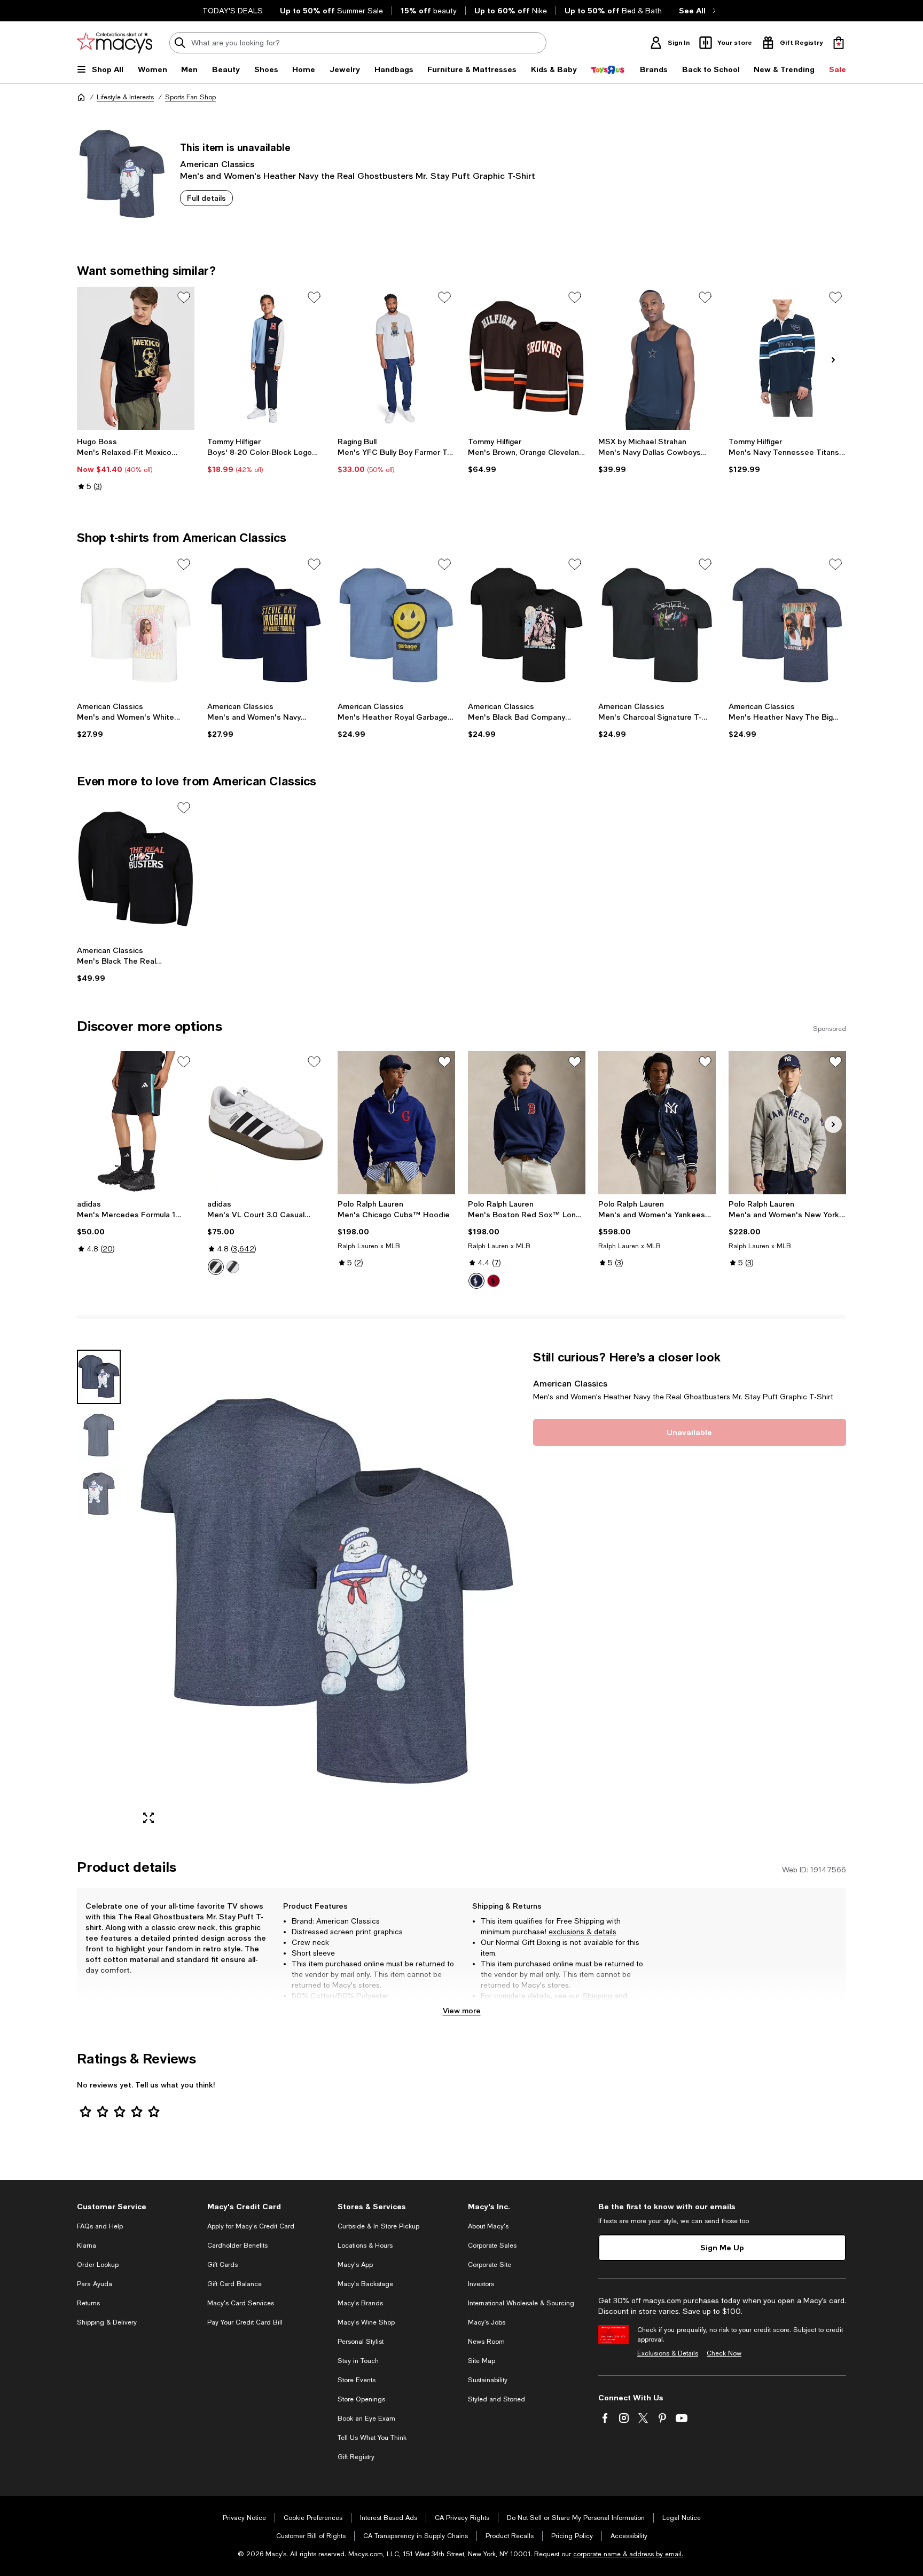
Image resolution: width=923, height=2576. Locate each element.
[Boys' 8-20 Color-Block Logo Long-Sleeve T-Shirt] (266, 358)
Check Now (724, 2353)
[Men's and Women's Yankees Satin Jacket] (657, 1123)
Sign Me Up (722, 2247)
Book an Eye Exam (366, 2419)
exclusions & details (582, 1932)
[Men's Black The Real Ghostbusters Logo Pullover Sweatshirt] (136, 869)
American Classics (217, 164)
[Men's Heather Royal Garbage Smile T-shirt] (396, 625)
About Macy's (488, 2226)
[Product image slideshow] (327, 1591)
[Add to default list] (184, 297)
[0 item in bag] (839, 43)
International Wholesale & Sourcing (521, 2303)
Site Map (482, 2361)
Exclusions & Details (668, 2353)
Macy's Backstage (365, 2284)
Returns (494, 2006)
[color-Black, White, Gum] (233, 1267)
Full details (206, 198)
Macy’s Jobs (487, 2322)
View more (462, 2010)
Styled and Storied (496, 2399)
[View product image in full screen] (148, 1818)
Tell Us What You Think (372, 2438)
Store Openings (361, 2399)
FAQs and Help (100, 2226)
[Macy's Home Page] (115, 43)
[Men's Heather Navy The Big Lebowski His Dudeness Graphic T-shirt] (787, 625)
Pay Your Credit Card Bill (245, 2322)
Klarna (87, 2246)
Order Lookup (98, 2265)
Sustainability (488, 2380)
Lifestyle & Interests (125, 97)
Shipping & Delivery (107, 2322)
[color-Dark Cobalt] (476, 1281)
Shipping (597, 1996)
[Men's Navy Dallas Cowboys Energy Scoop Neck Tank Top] (657, 358)
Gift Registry (356, 2457)
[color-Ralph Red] (494, 1281)
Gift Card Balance (234, 2284)
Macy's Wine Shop (366, 2322)
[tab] (99, 1377)
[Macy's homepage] (81, 97)
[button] (299, 1591)
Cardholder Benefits (237, 2246)
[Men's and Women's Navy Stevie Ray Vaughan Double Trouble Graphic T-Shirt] (266, 625)
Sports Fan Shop (190, 97)
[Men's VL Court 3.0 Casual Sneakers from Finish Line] (266, 1123)
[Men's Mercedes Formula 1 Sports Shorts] (136, 1123)
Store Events (357, 2380)
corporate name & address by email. (628, 2554)
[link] (136, 464)
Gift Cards (222, 2265)
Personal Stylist (361, 2342)
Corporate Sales (492, 2246)
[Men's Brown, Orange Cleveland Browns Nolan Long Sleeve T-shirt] (527, 358)
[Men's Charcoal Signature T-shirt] (657, 625)
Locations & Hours (365, 2246)
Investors (481, 2284)
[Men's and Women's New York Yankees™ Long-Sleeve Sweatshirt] (787, 1123)
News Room (486, 2342)
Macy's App (355, 2265)
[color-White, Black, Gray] (216, 1267)
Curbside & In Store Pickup (378, 2226)
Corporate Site (490, 2265)
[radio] (216, 1267)
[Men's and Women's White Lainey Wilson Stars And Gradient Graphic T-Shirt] (136, 625)
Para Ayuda (95, 2284)
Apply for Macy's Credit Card (251, 2226)
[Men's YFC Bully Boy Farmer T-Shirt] (396, 358)
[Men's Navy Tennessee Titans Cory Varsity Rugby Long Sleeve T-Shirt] (787, 358)
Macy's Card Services (241, 2303)
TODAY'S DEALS (233, 11)
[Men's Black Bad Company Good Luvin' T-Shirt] (527, 625)
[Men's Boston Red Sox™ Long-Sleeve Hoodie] (527, 1123)
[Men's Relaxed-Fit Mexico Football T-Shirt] (136, 358)
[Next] (833, 360)
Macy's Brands (360, 2303)
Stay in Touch (358, 2361)
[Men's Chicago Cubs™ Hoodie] (396, 1123)
